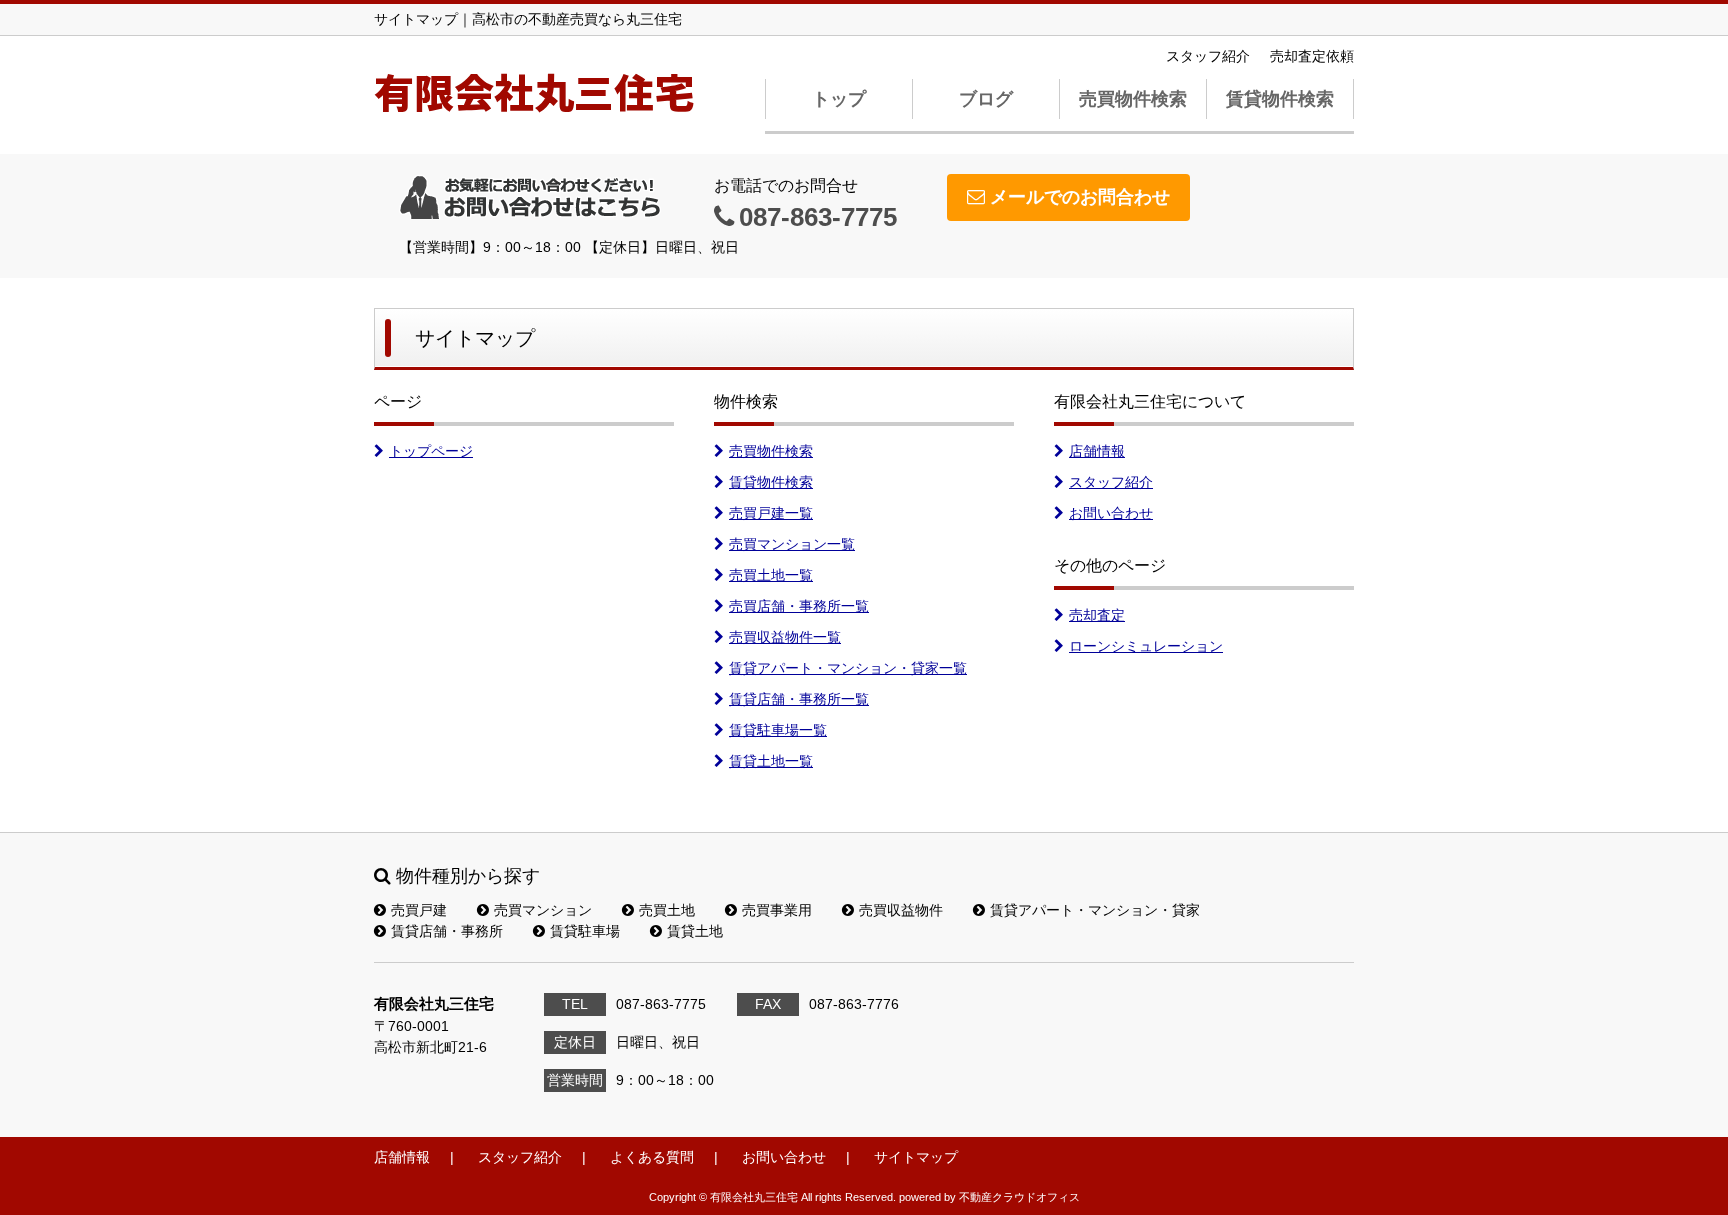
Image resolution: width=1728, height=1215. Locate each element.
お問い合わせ (1111, 513)
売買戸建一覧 (771, 513)
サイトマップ (916, 1157)
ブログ (986, 99)
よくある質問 (652, 1157)
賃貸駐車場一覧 (778, 730)
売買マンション (543, 910)
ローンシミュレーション (1146, 646)
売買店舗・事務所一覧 (799, 606)
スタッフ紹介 (1208, 56)
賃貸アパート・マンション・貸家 (1095, 910)
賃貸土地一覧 (771, 761)
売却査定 (1097, 615)
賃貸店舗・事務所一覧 (799, 699)
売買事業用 (777, 910)
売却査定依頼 (1312, 56)
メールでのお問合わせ (1080, 197)
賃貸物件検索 (1280, 99)
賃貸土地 (695, 931)
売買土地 (667, 910)
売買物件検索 (1133, 99)
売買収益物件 (901, 910)
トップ (839, 99)
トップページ (431, 451)
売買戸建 (419, 910)
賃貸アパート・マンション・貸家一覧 (848, 668)
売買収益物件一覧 (785, 637)
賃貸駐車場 (585, 931)
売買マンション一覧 (792, 544)
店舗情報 (1097, 451)
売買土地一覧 (771, 575)
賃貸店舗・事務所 (447, 931)
